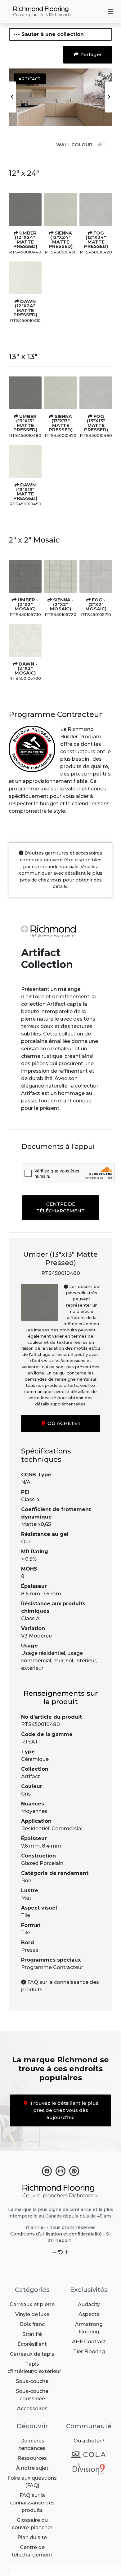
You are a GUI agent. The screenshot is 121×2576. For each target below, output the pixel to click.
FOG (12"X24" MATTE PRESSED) (96, 240)
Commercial (67, 1829)
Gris (26, 1794)
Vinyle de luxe (32, 2314)
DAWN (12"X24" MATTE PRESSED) (25, 308)
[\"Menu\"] (111, 11)
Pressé (30, 1950)
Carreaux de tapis (32, 2354)
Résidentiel (35, 1829)
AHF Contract (89, 2342)
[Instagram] (60, 2170)
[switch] (102, 145)
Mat (26, 1898)
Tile (26, 1915)
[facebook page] (47, 2170)
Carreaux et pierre (32, 2304)
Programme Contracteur (52, 1967)
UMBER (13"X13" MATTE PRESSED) (25, 423)
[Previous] (12, 97)
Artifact (31, 1776)
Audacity (89, 2304)
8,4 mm (52, 1846)
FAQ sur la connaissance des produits (32, 2503)
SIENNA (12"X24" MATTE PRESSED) (61, 240)
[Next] (109, 97)
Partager (91, 54)
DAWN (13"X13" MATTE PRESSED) (25, 492)
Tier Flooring (89, 2352)
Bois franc (32, 2324)
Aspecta (89, 2314)
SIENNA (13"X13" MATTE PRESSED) (61, 423)
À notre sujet (32, 2468)
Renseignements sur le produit (61, 1698)
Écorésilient (32, 2344)
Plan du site (32, 2537)
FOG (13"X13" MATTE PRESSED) (96, 423)
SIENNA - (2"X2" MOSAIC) (62, 604)
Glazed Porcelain (42, 1863)
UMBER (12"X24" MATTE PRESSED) (25, 240)
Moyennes (34, 1811)
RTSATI (30, 1742)
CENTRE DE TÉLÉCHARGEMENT (60, 1207)
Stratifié (32, 2334)
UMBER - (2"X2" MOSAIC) (26, 604)
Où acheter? (89, 2441)
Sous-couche (32, 2381)
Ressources (32, 2458)
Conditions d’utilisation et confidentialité (56, 2234)
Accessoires (32, 2409)
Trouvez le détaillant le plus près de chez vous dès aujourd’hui (63, 2110)
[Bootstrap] (60, 2191)
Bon (26, 1881)
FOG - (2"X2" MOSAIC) (96, 604)
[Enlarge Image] (25, 209)
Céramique (35, 1759)
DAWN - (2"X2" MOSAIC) (26, 668)
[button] (54, 2252)
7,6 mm (30, 1846)
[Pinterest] (74, 2170)
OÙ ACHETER (63, 1423)
